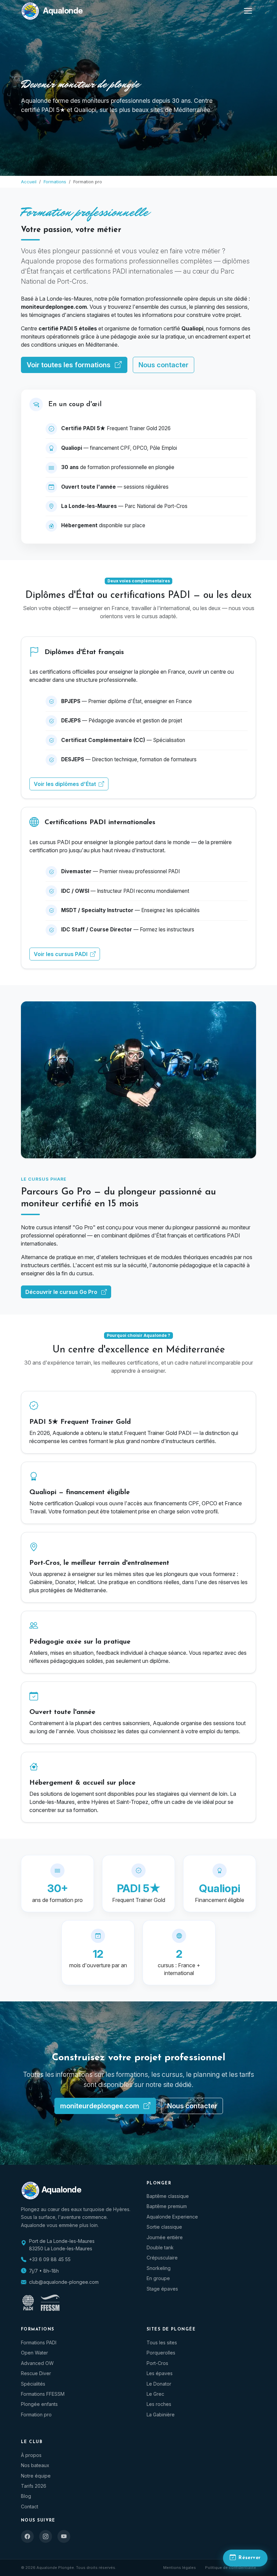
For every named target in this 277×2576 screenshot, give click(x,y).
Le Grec (155, 2394)
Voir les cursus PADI (61, 954)
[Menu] (248, 11)
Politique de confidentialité (231, 2568)
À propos (31, 2455)
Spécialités (33, 2384)
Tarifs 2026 (34, 2486)
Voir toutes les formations (69, 365)
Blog (26, 2496)
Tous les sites (162, 2342)
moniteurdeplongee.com (100, 2106)
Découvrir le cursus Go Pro (62, 1292)
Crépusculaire (162, 2258)
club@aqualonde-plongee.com (64, 2282)
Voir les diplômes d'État (66, 784)
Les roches (159, 2404)
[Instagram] (46, 2536)
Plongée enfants (39, 2404)
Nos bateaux (35, 2465)
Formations (55, 182)
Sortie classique (164, 2227)
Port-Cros (157, 2363)
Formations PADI (39, 2342)
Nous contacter (163, 365)
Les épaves (160, 2373)
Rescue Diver (36, 2373)
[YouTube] (64, 2536)
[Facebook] (27, 2536)
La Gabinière (161, 2415)
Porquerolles (161, 2353)
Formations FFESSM (43, 2394)
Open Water (34, 2353)
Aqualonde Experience (172, 2217)
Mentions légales (180, 2568)
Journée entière (165, 2237)
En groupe (158, 2278)
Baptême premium (167, 2206)
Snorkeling (159, 2268)
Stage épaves (162, 2289)
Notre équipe (36, 2476)
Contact (30, 2507)
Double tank (160, 2247)
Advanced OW (37, 2363)
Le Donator (159, 2384)
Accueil (29, 182)
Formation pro (36, 2415)
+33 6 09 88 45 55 (50, 2259)
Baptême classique (168, 2196)
